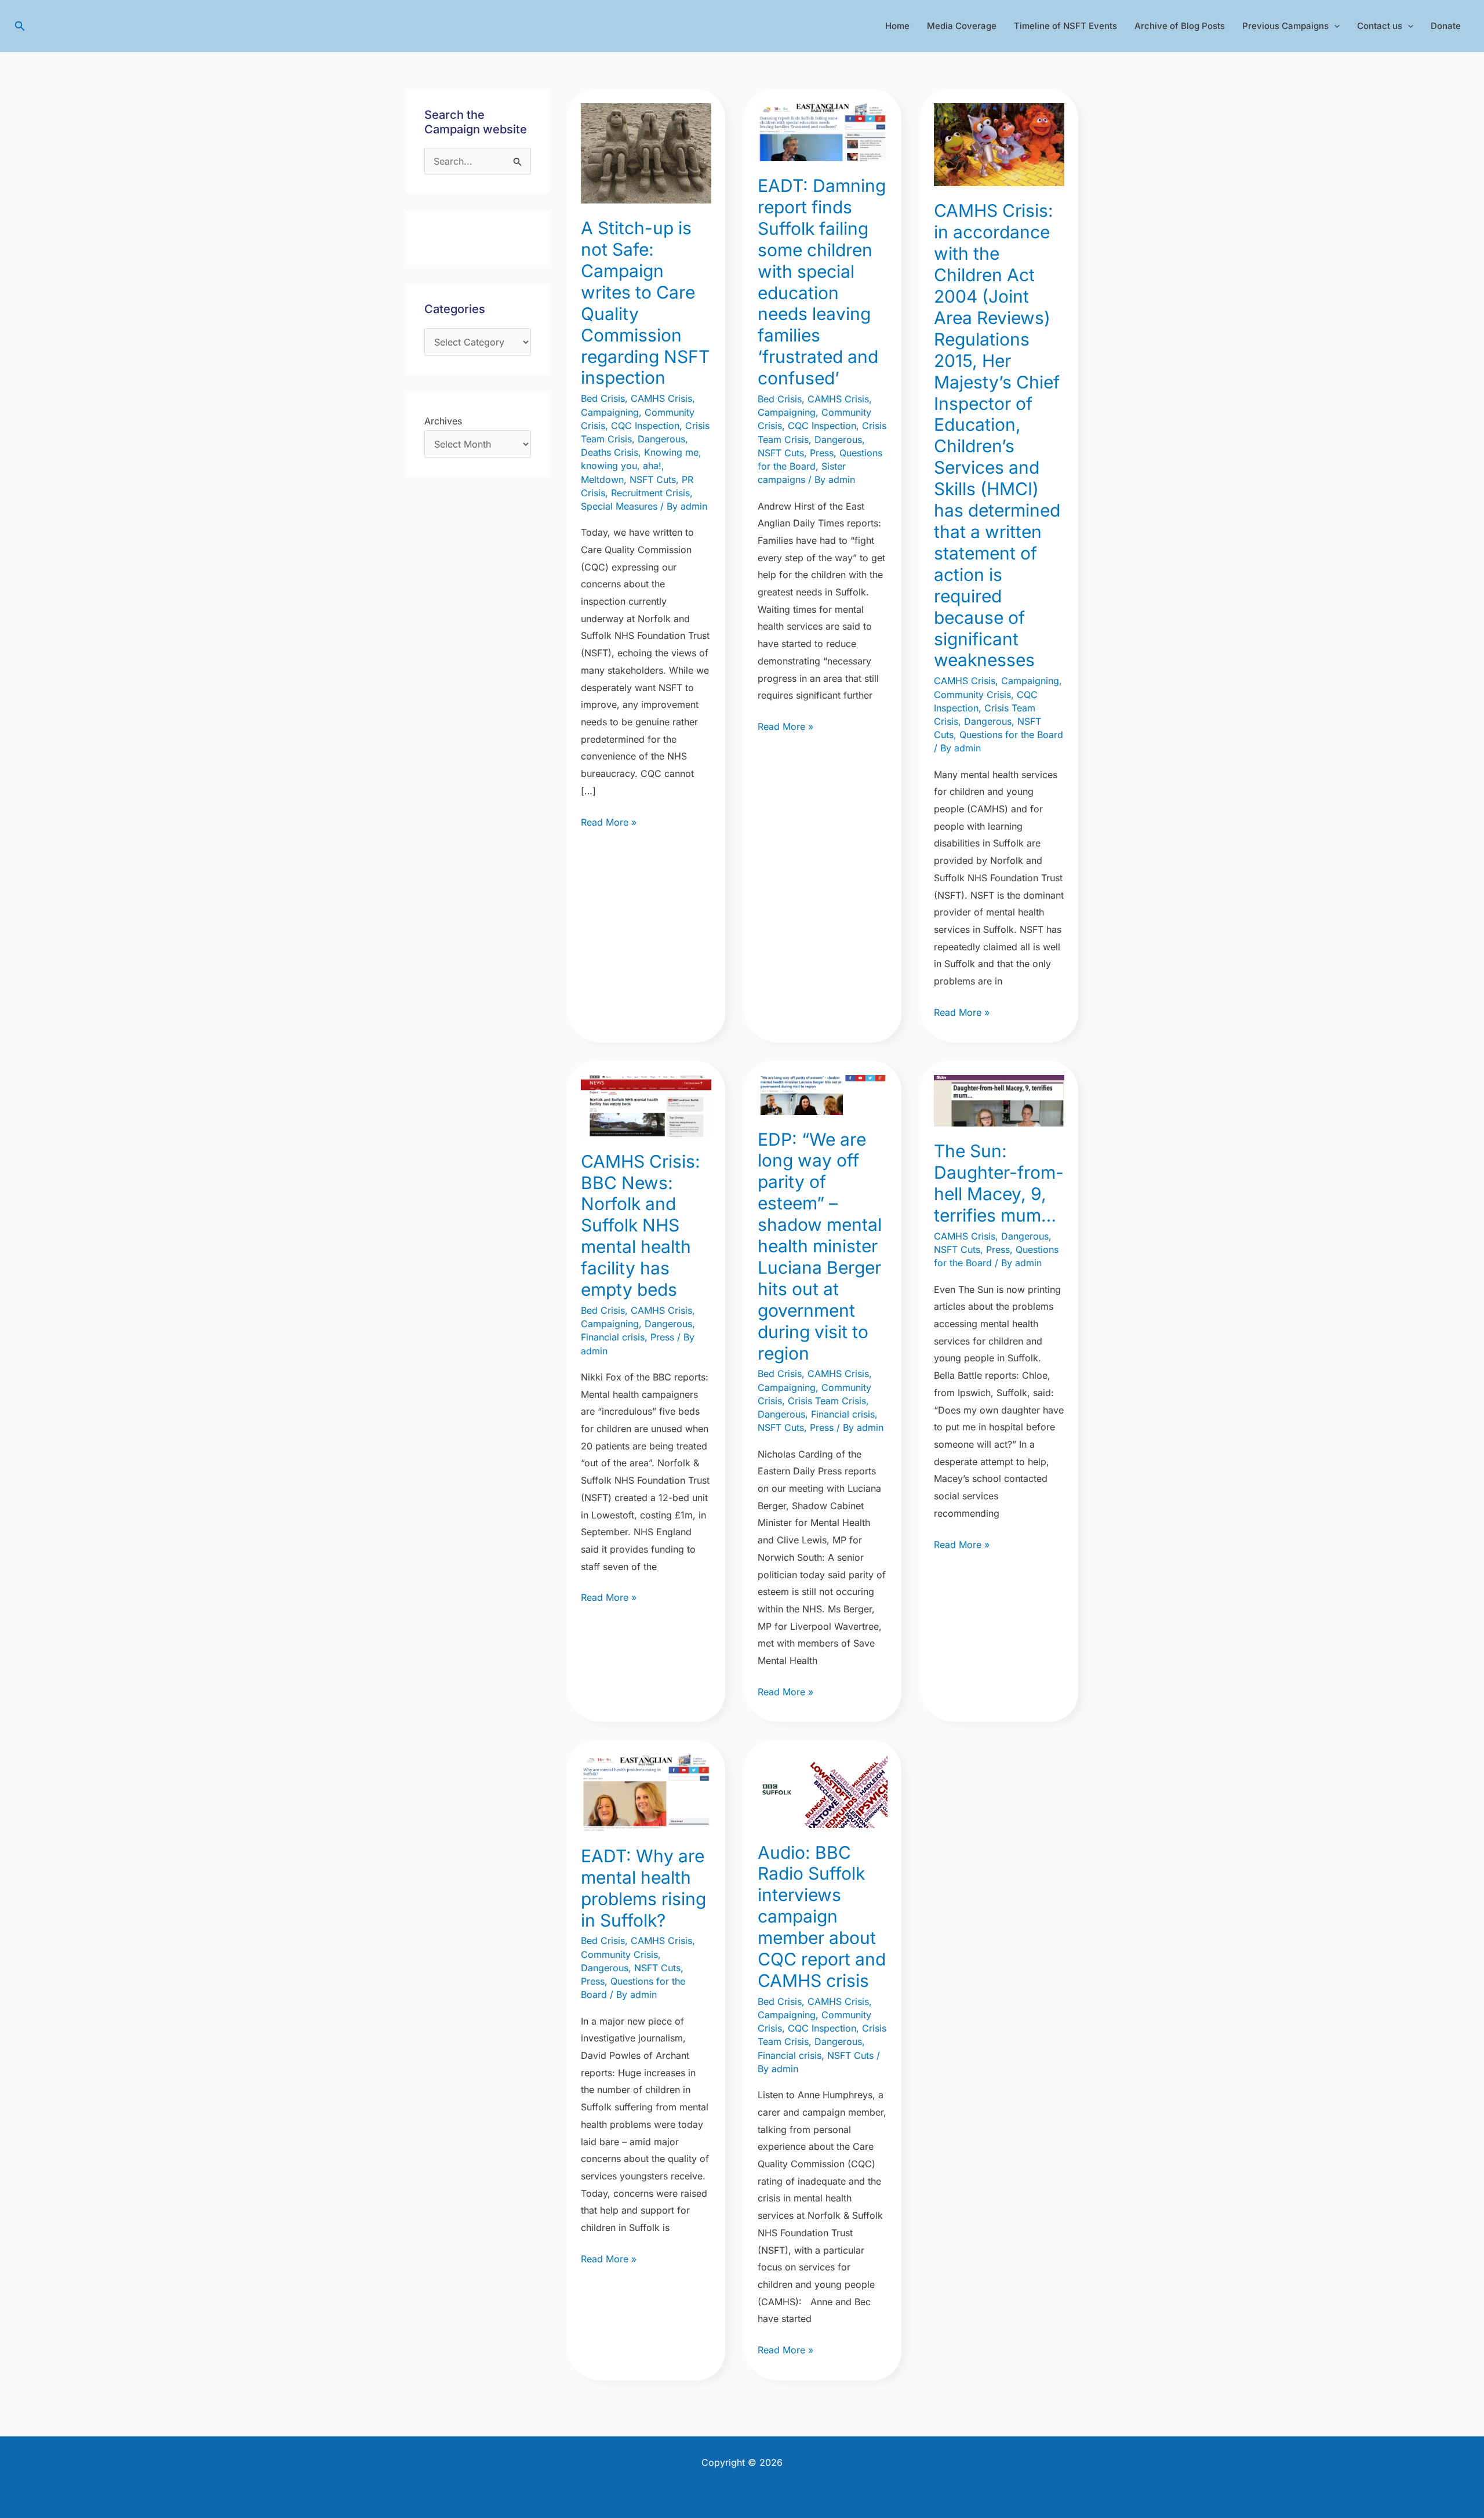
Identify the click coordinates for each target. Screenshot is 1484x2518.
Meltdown (602, 479)
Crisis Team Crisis (827, 1401)
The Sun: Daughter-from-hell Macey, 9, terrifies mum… (999, 1183)
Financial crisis (613, 1337)
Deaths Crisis (610, 452)
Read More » (609, 821)
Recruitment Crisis (650, 493)
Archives (443, 421)
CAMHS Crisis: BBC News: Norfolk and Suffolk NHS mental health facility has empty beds (641, 1225)
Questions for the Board (1011, 735)
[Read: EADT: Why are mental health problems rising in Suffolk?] (646, 1792)
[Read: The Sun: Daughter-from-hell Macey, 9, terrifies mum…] (999, 1100)
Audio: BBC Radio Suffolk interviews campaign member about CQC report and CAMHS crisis (822, 1916)
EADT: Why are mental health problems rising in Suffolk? (643, 1888)
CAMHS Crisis (661, 398)
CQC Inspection (645, 426)
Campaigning (610, 412)
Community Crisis (972, 695)
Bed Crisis (603, 398)
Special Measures (619, 506)
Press (822, 453)
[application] (1334, 26)
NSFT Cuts (653, 479)
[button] (20, 26)
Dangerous (661, 439)
